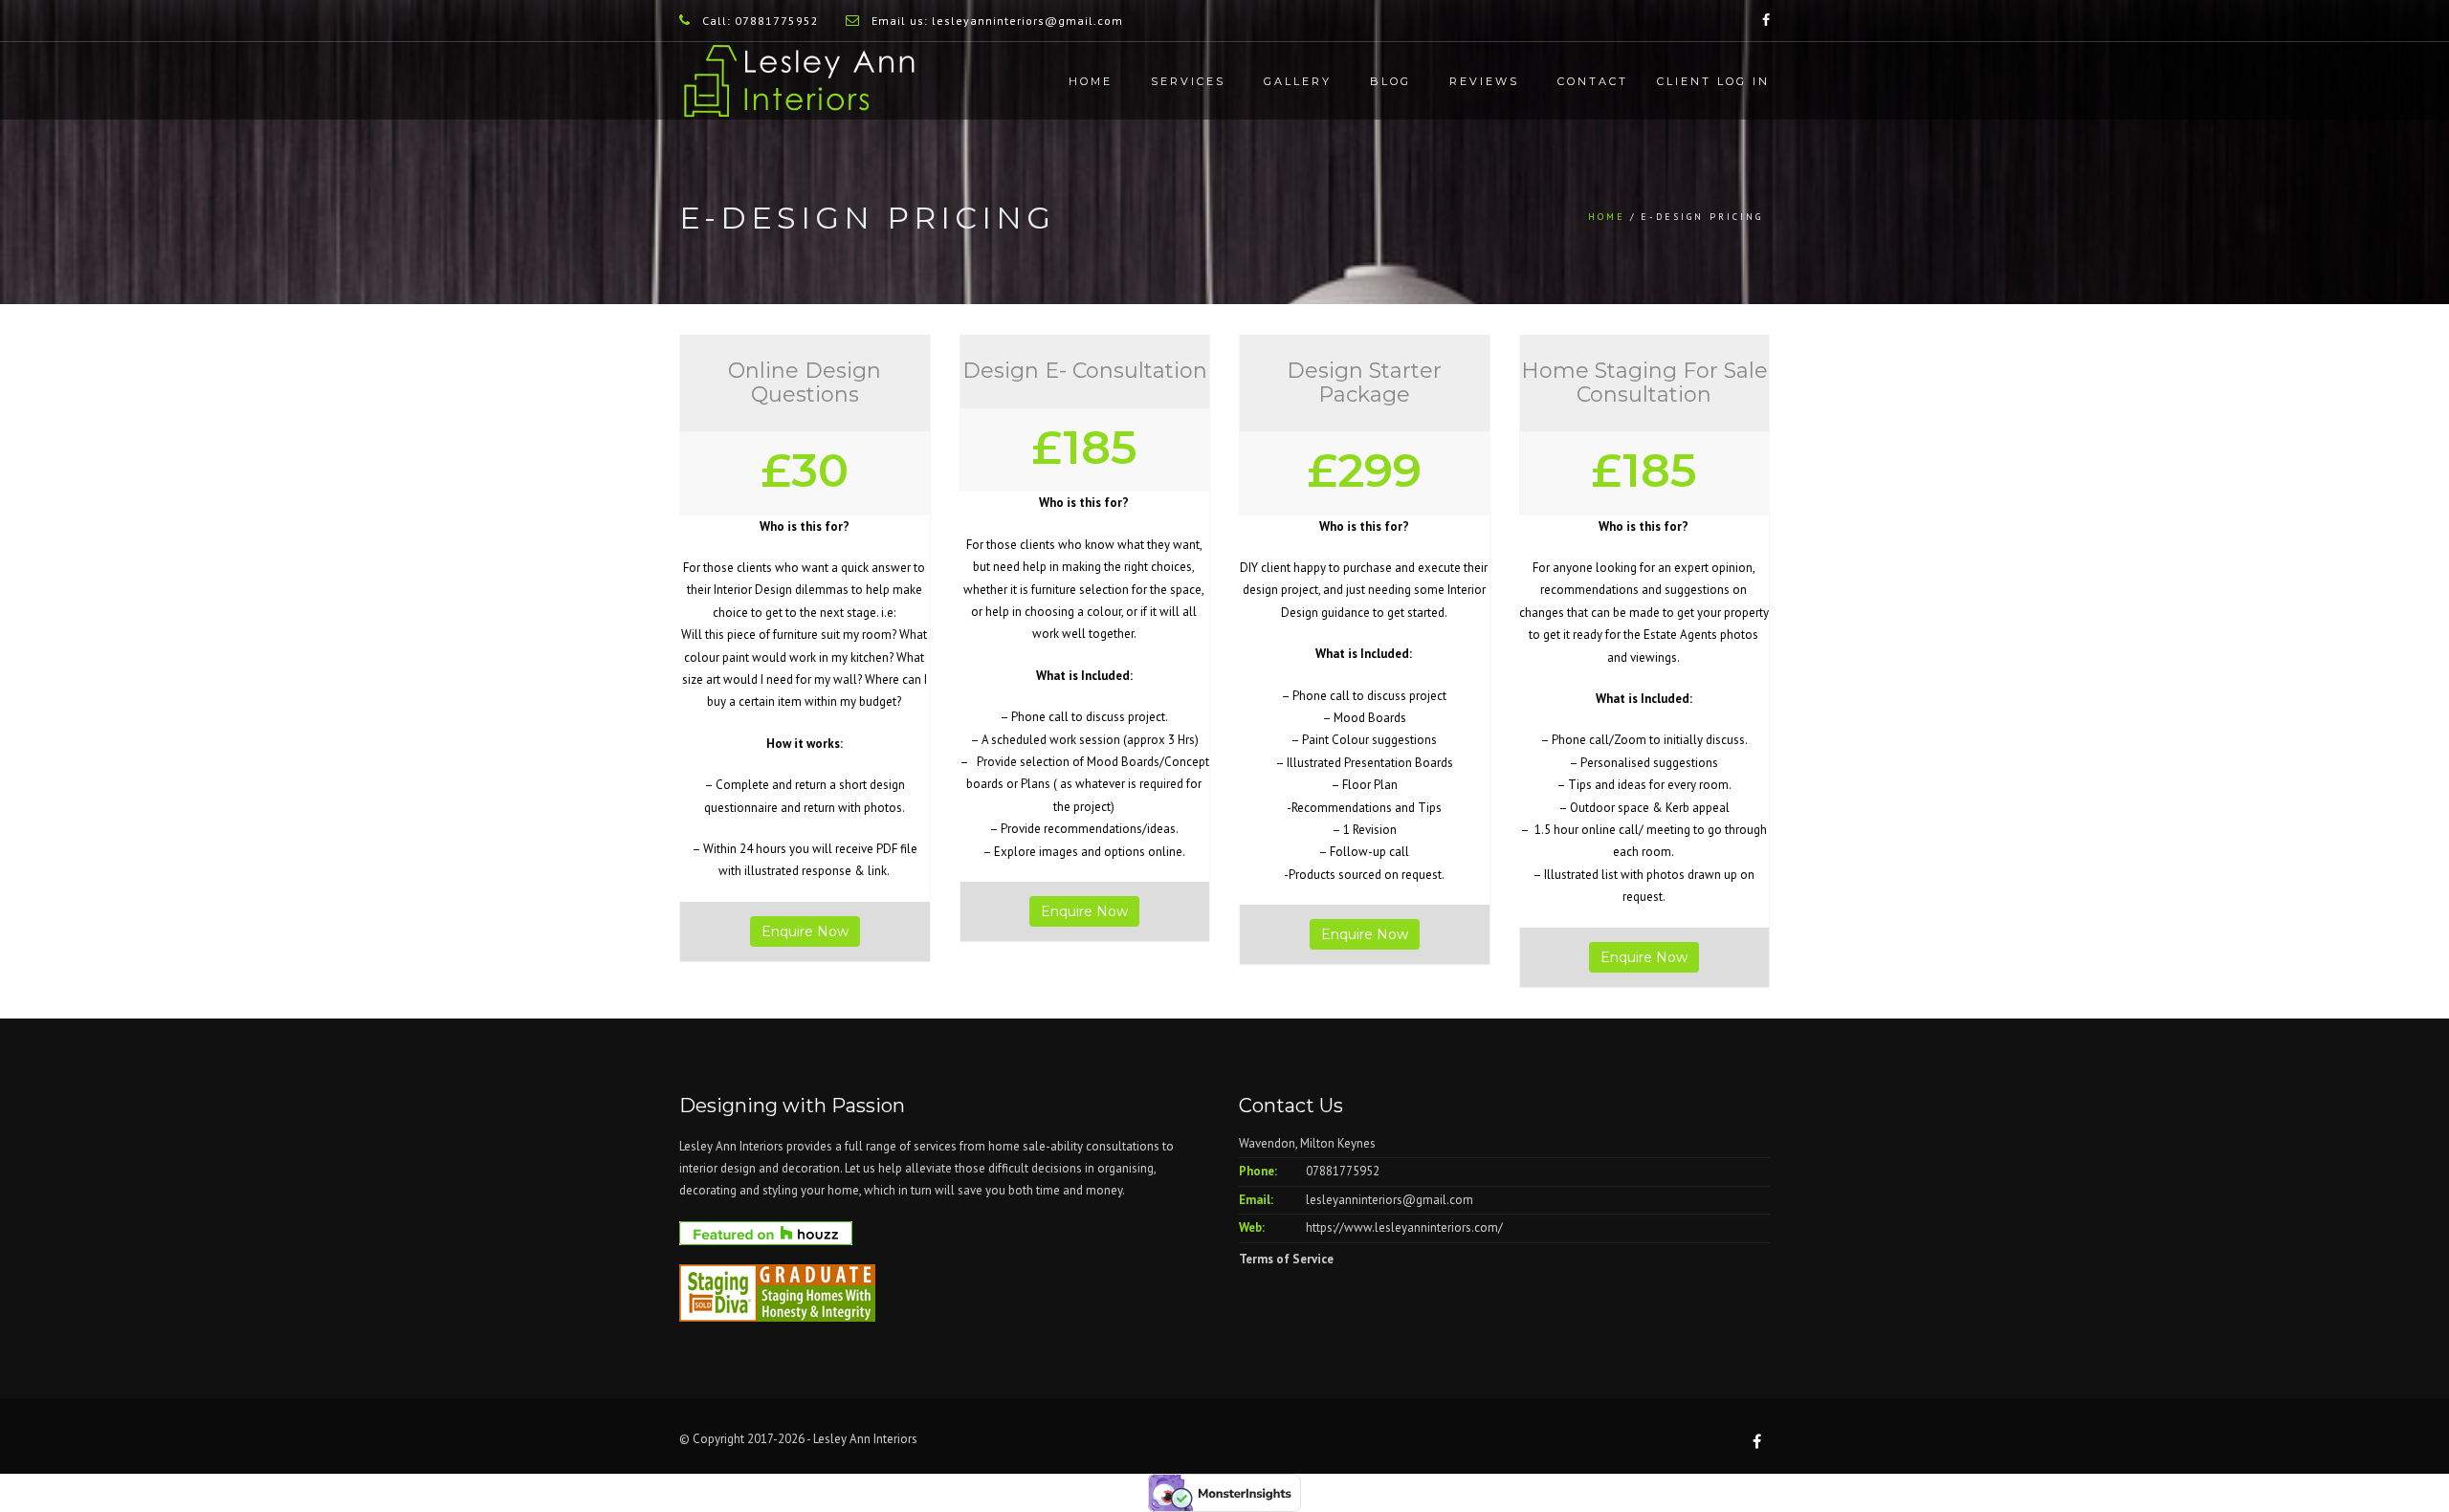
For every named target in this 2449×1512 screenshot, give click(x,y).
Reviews (1484, 81)
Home (1091, 81)
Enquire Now (805, 931)
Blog (1390, 81)
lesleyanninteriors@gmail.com (1390, 1200)
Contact (1593, 81)
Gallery (1298, 81)
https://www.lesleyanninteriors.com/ (1404, 1227)
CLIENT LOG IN (1713, 81)
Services (1188, 81)
